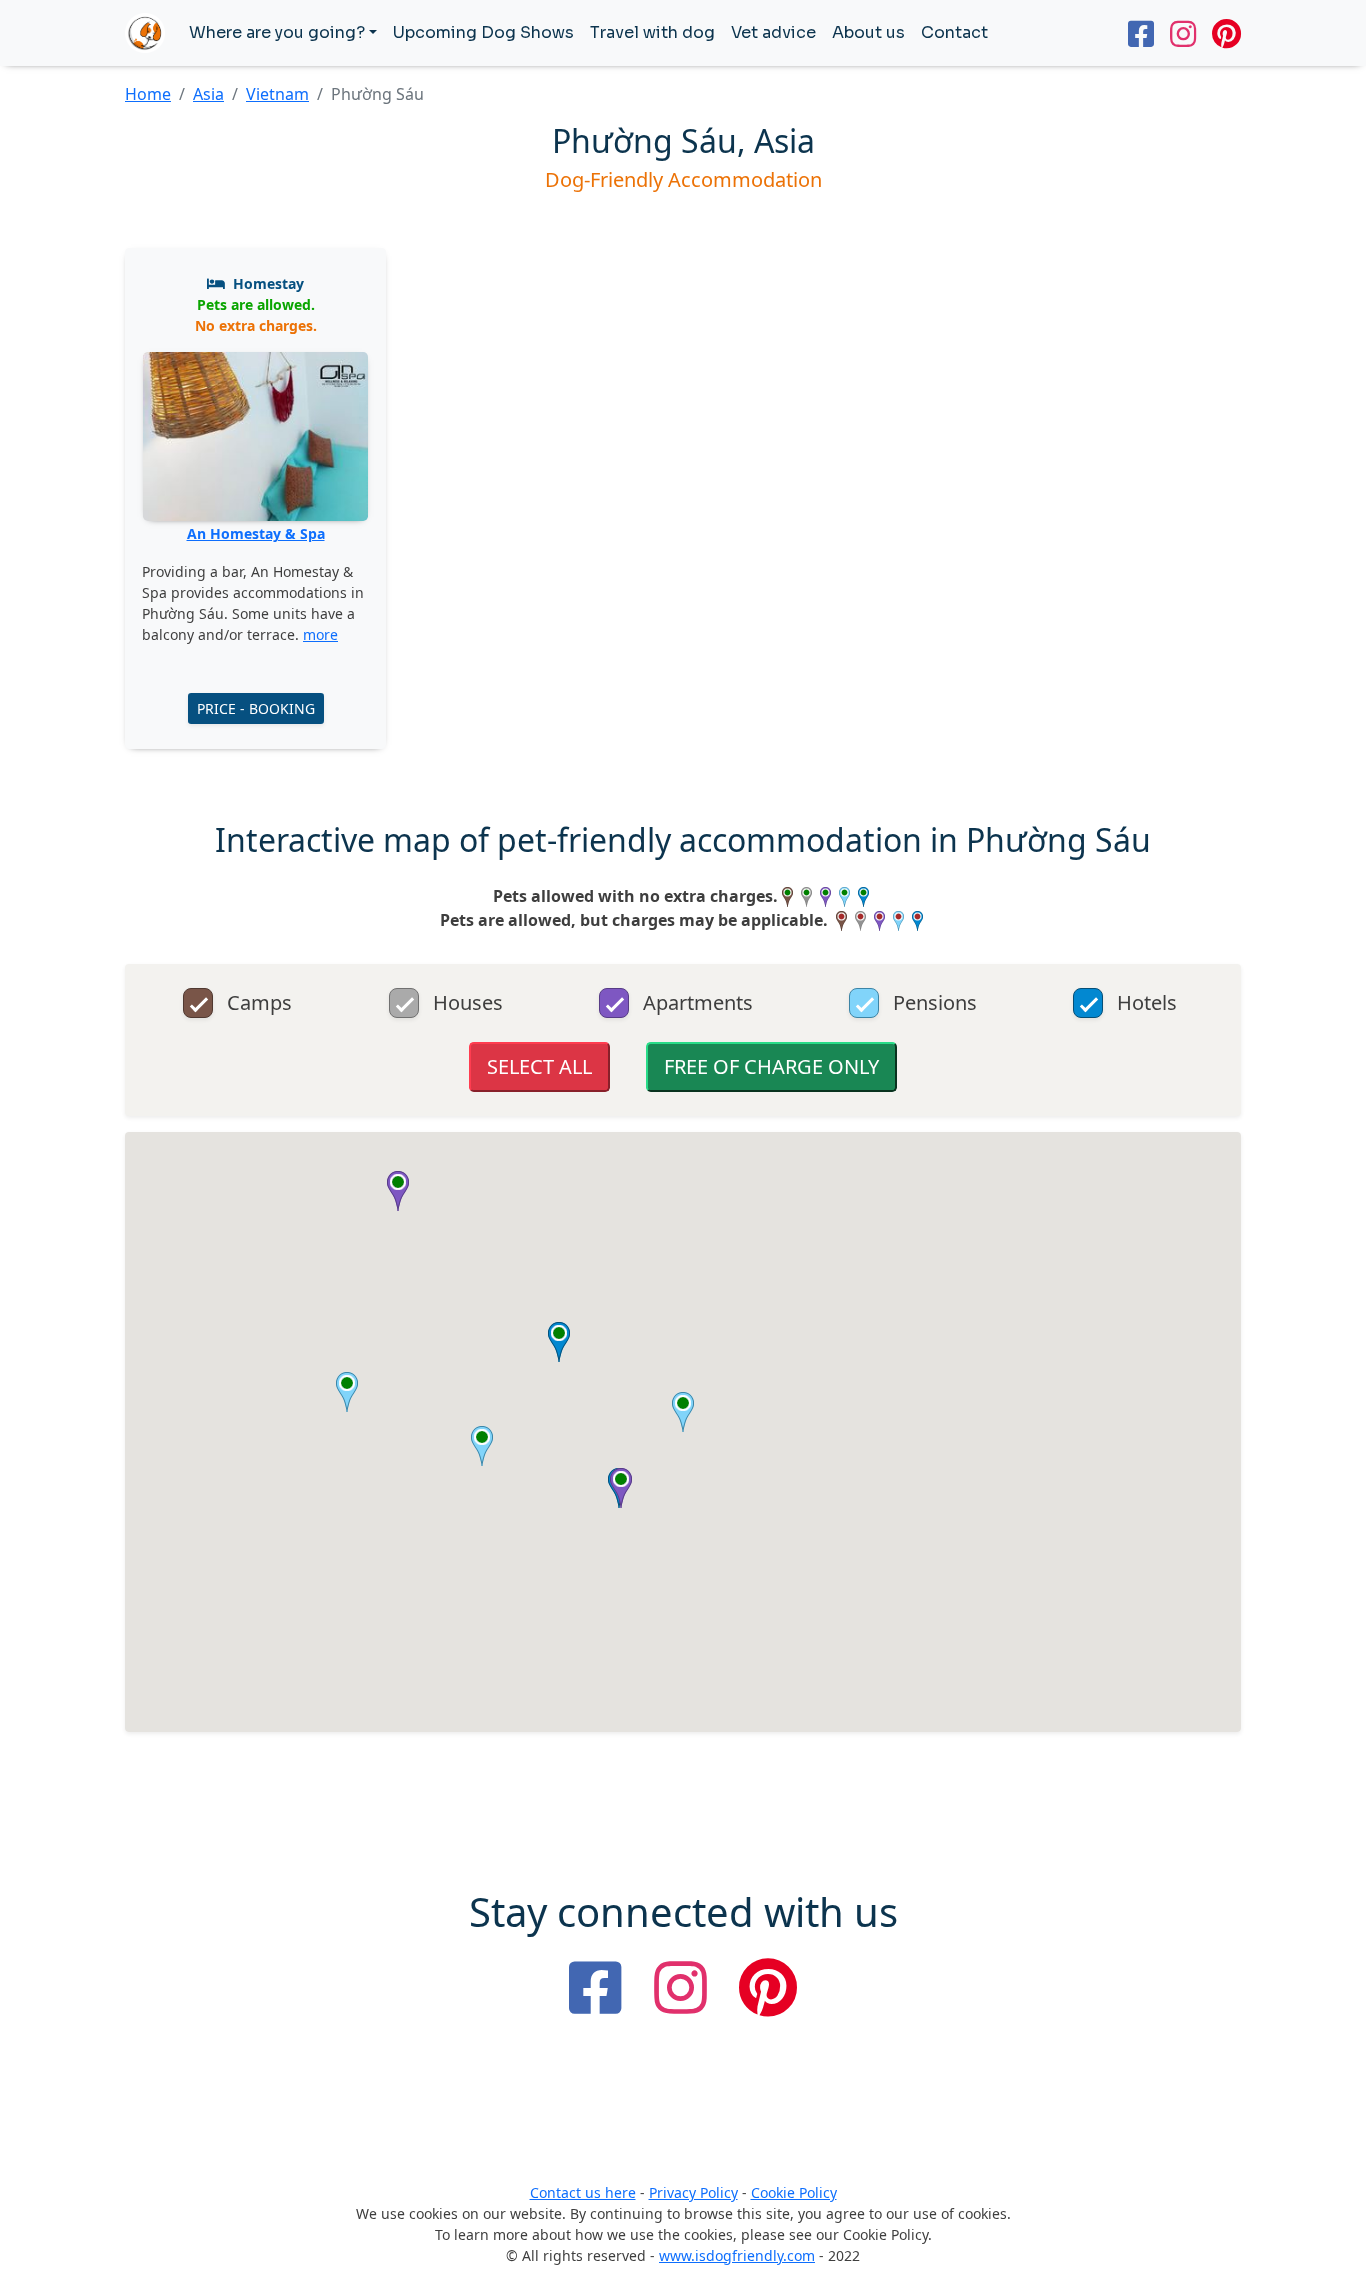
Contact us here (583, 2192)
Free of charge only (771, 1066)
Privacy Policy (693, 2192)
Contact (954, 32)
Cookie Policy (794, 2192)
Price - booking (256, 708)
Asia (208, 94)
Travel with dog (652, 32)
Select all (539, 1066)
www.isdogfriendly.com (737, 2255)
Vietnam (277, 94)
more (320, 634)
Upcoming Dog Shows (483, 32)
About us (868, 32)
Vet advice (773, 32)
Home (148, 94)
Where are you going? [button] (277, 32)
